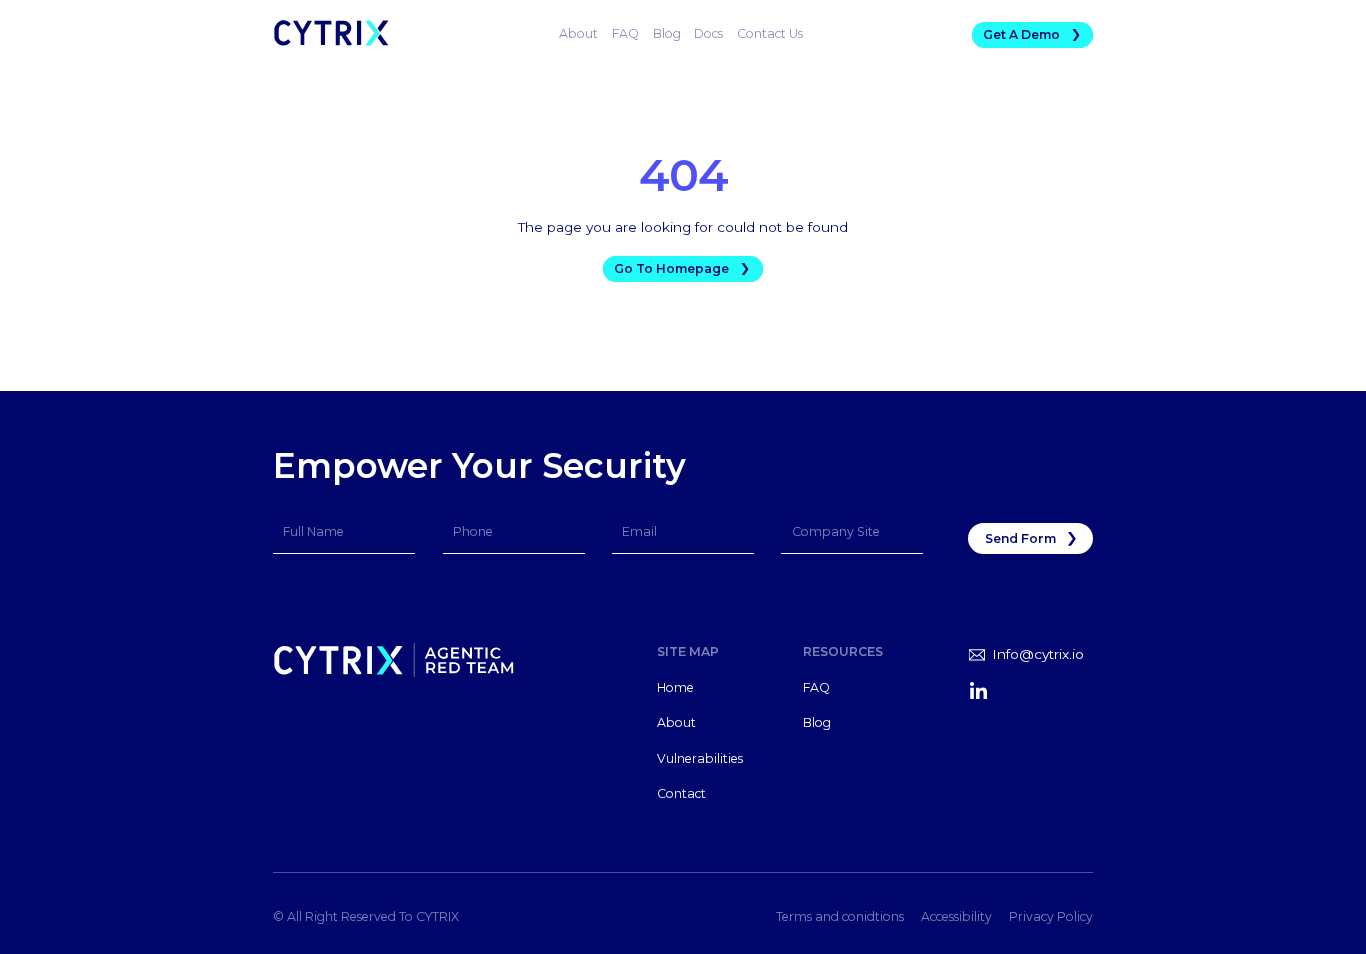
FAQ (625, 33)
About (578, 33)
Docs (708, 33)
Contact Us (770, 33)
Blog (667, 33)
